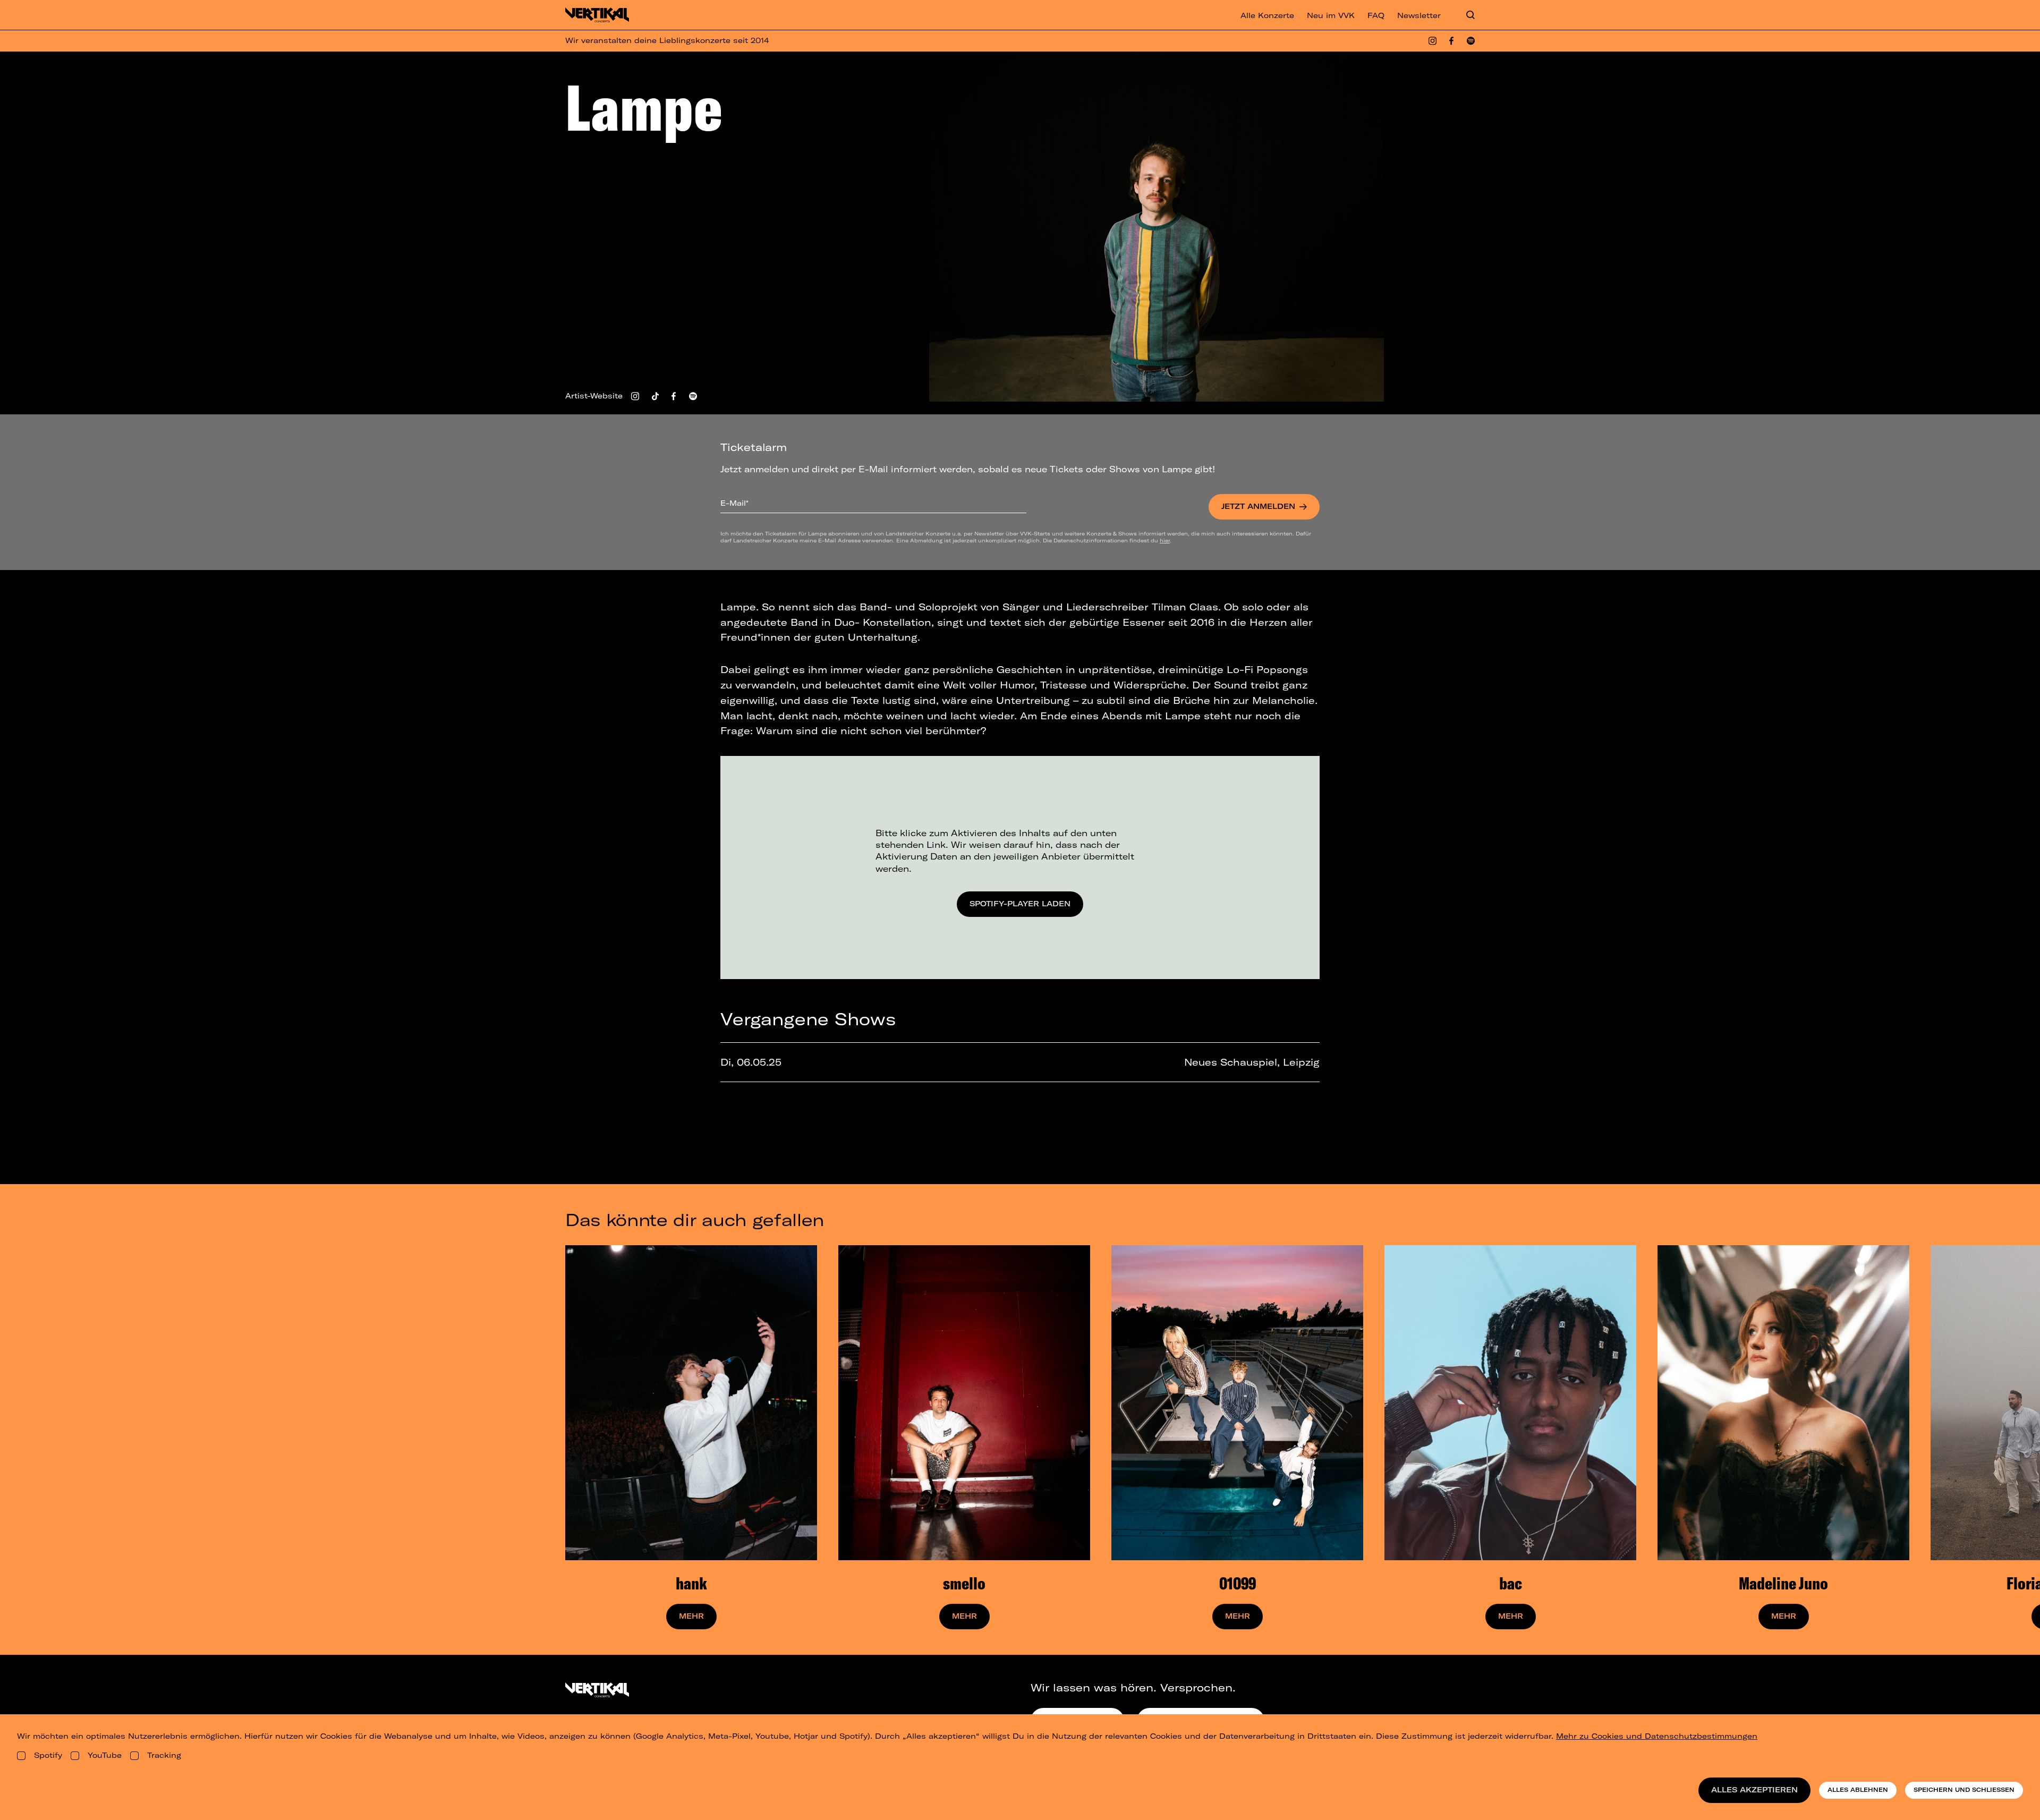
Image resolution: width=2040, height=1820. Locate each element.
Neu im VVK (1331, 15)
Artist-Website (594, 396)
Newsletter (1419, 15)
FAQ (1376, 15)
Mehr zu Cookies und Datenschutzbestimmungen (1657, 1736)
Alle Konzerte (1267, 15)
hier (1165, 540)
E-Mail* (734, 503)
